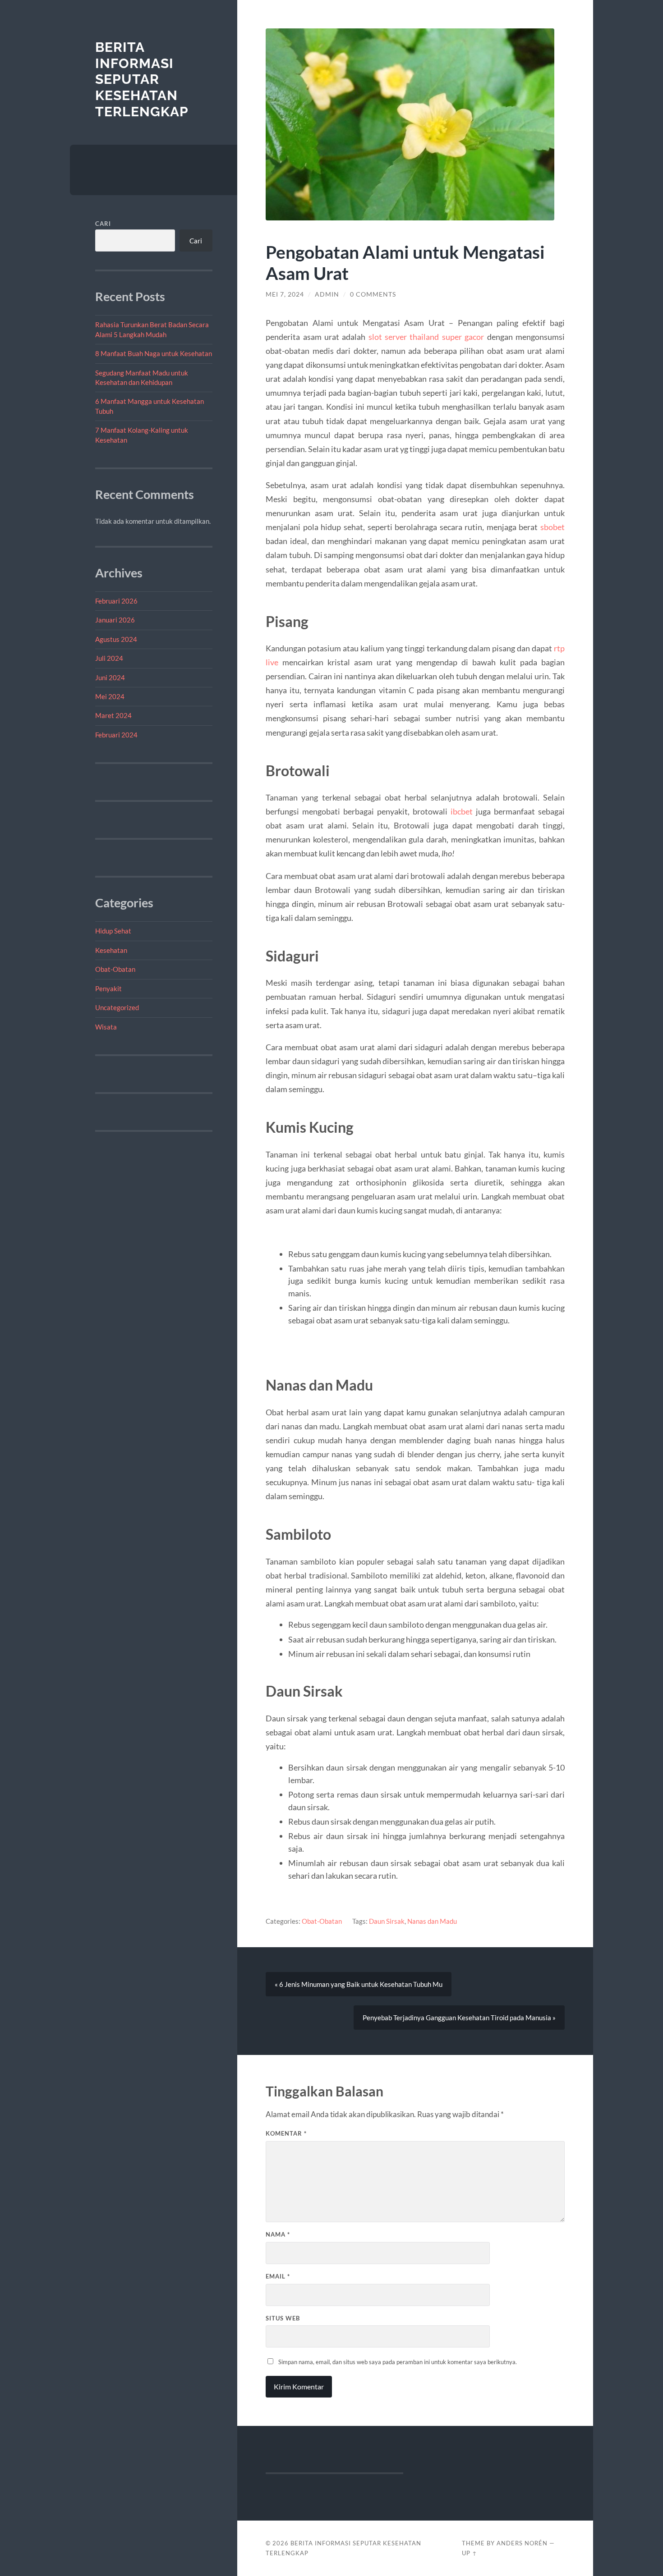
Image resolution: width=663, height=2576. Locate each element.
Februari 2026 (116, 601)
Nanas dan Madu (432, 1921)
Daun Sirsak (387, 1921)
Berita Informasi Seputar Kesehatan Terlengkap (142, 79)
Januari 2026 (115, 620)
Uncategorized (117, 1007)
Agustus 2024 (116, 639)
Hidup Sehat (113, 931)
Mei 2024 (110, 696)
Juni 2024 (110, 677)
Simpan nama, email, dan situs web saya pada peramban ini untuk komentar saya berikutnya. (398, 2362)
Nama (278, 2234)
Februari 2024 (116, 735)
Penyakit (108, 988)
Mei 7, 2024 (285, 294)
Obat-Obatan (115, 969)
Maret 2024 (113, 715)
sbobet (552, 527)
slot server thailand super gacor (426, 337)
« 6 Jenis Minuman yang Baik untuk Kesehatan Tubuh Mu (359, 1984)
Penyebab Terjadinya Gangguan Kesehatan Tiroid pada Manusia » (459, 2018)
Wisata (106, 1027)
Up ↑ (470, 2553)
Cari (103, 224)
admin (327, 294)
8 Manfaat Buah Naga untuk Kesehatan (154, 353)
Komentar (286, 2133)
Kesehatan (111, 950)
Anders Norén (522, 2543)
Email (278, 2276)
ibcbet (462, 811)
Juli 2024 (109, 658)
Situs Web (283, 2318)
